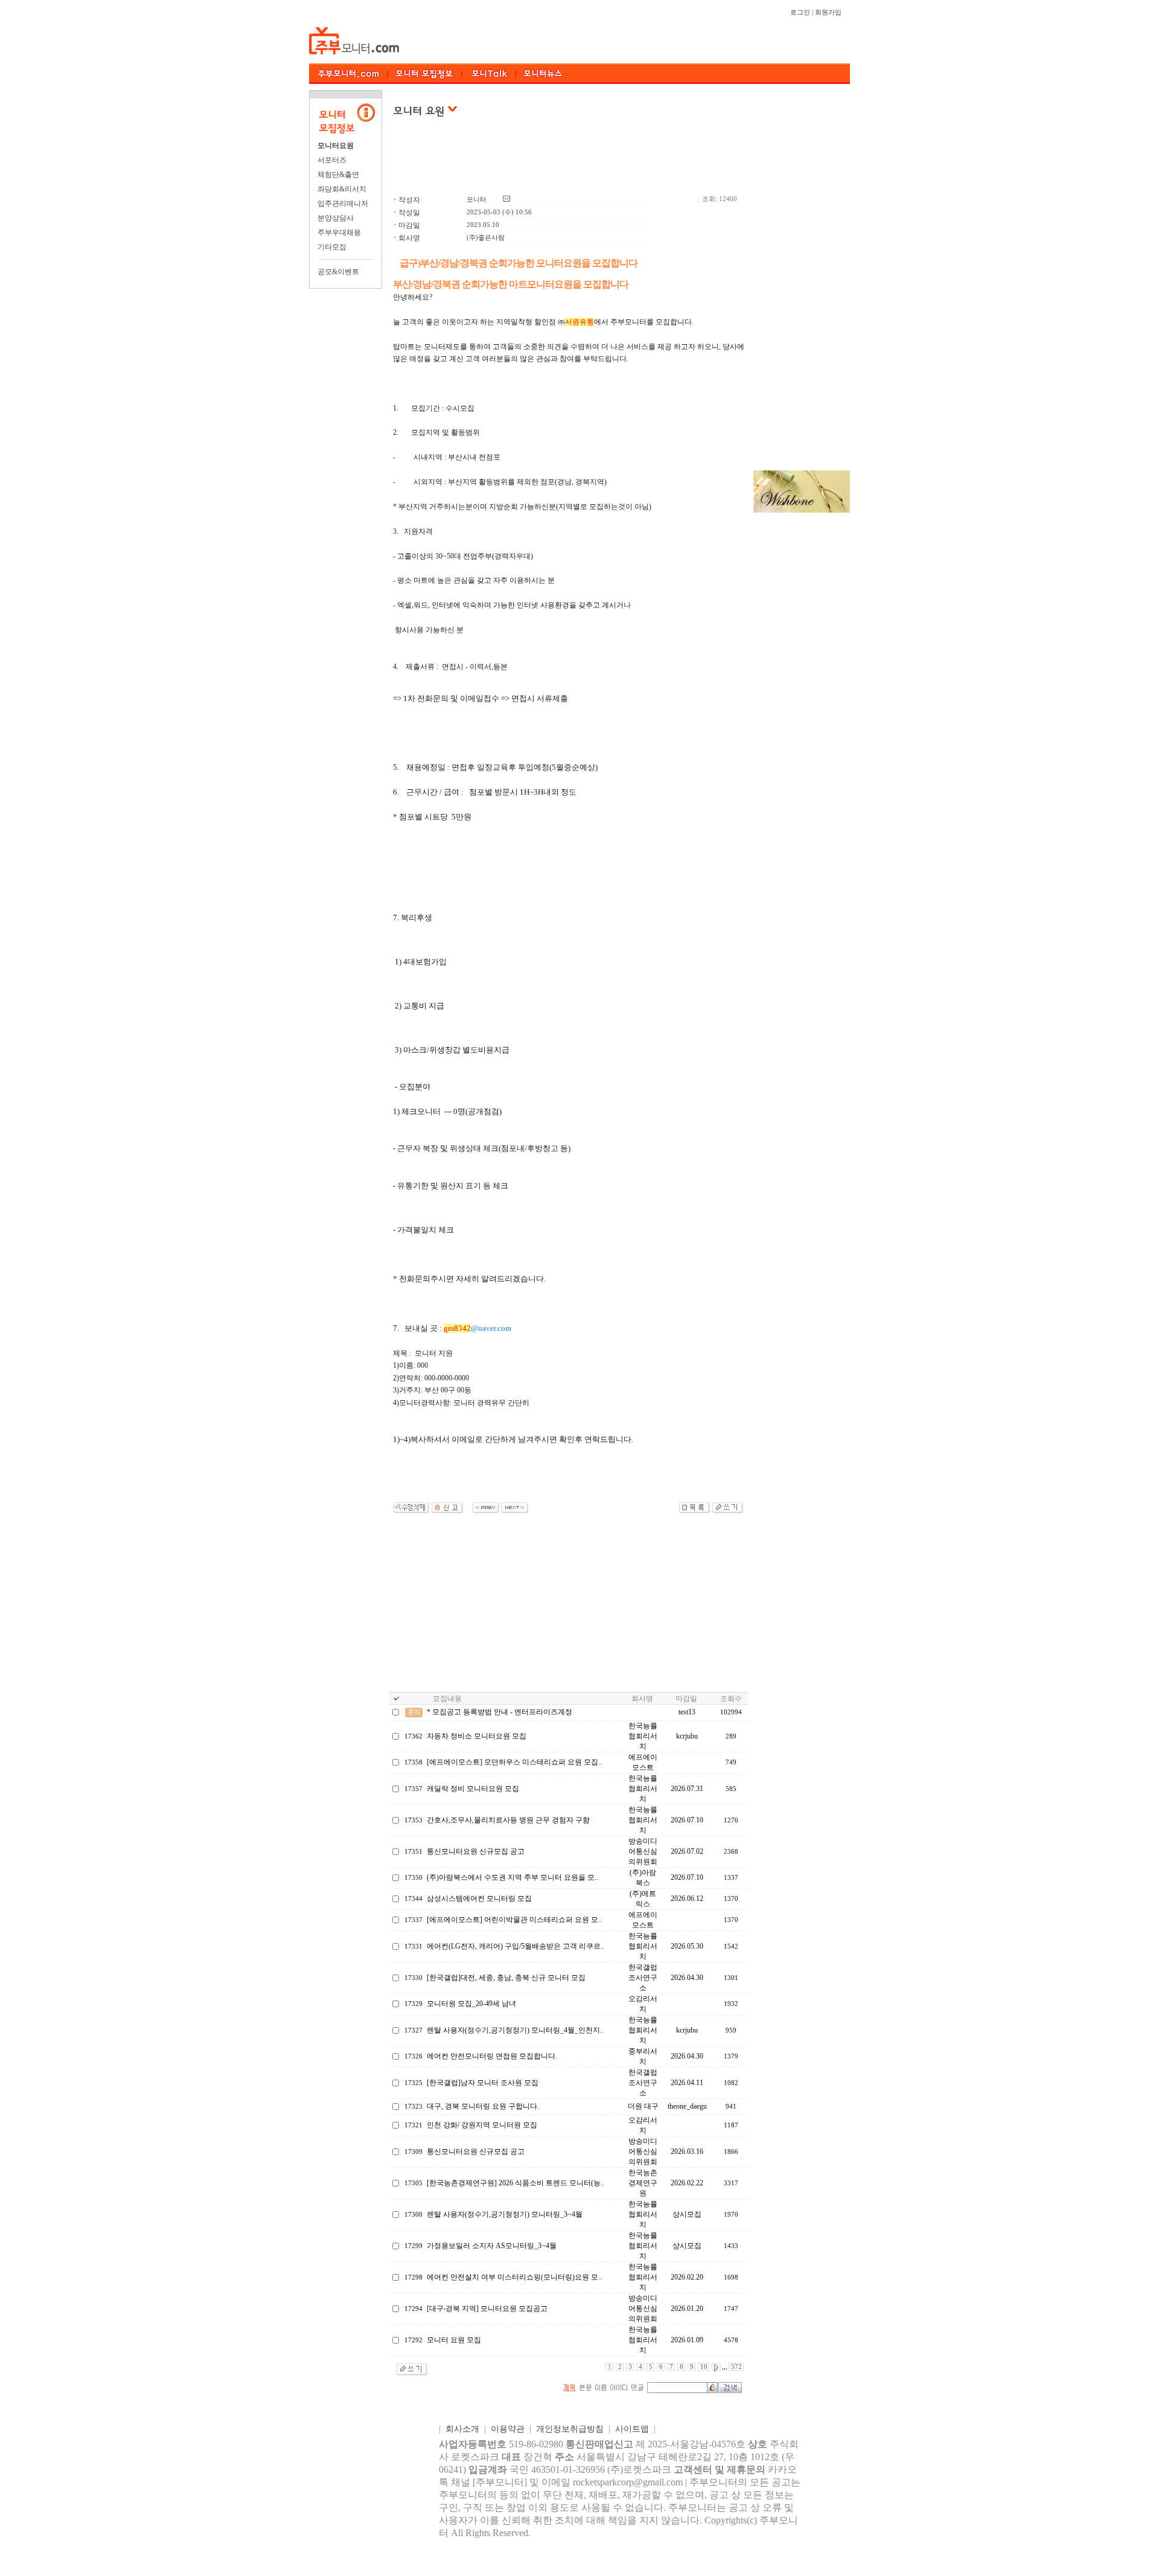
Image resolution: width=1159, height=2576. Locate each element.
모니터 (477, 200)
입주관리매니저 (343, 203)
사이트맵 (632, 2429)
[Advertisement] (569, 162)
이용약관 (508, 2429)
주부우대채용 (339, 232)
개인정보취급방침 (570, 2429)
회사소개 (462, 2429)
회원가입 (828, 12)
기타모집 (332, 247)
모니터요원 (336, 146)
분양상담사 (336, 218)
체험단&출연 (338, 175)
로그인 (800, 12)
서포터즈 (332, 160)
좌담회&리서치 (342, 189)
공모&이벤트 (338, 272)
